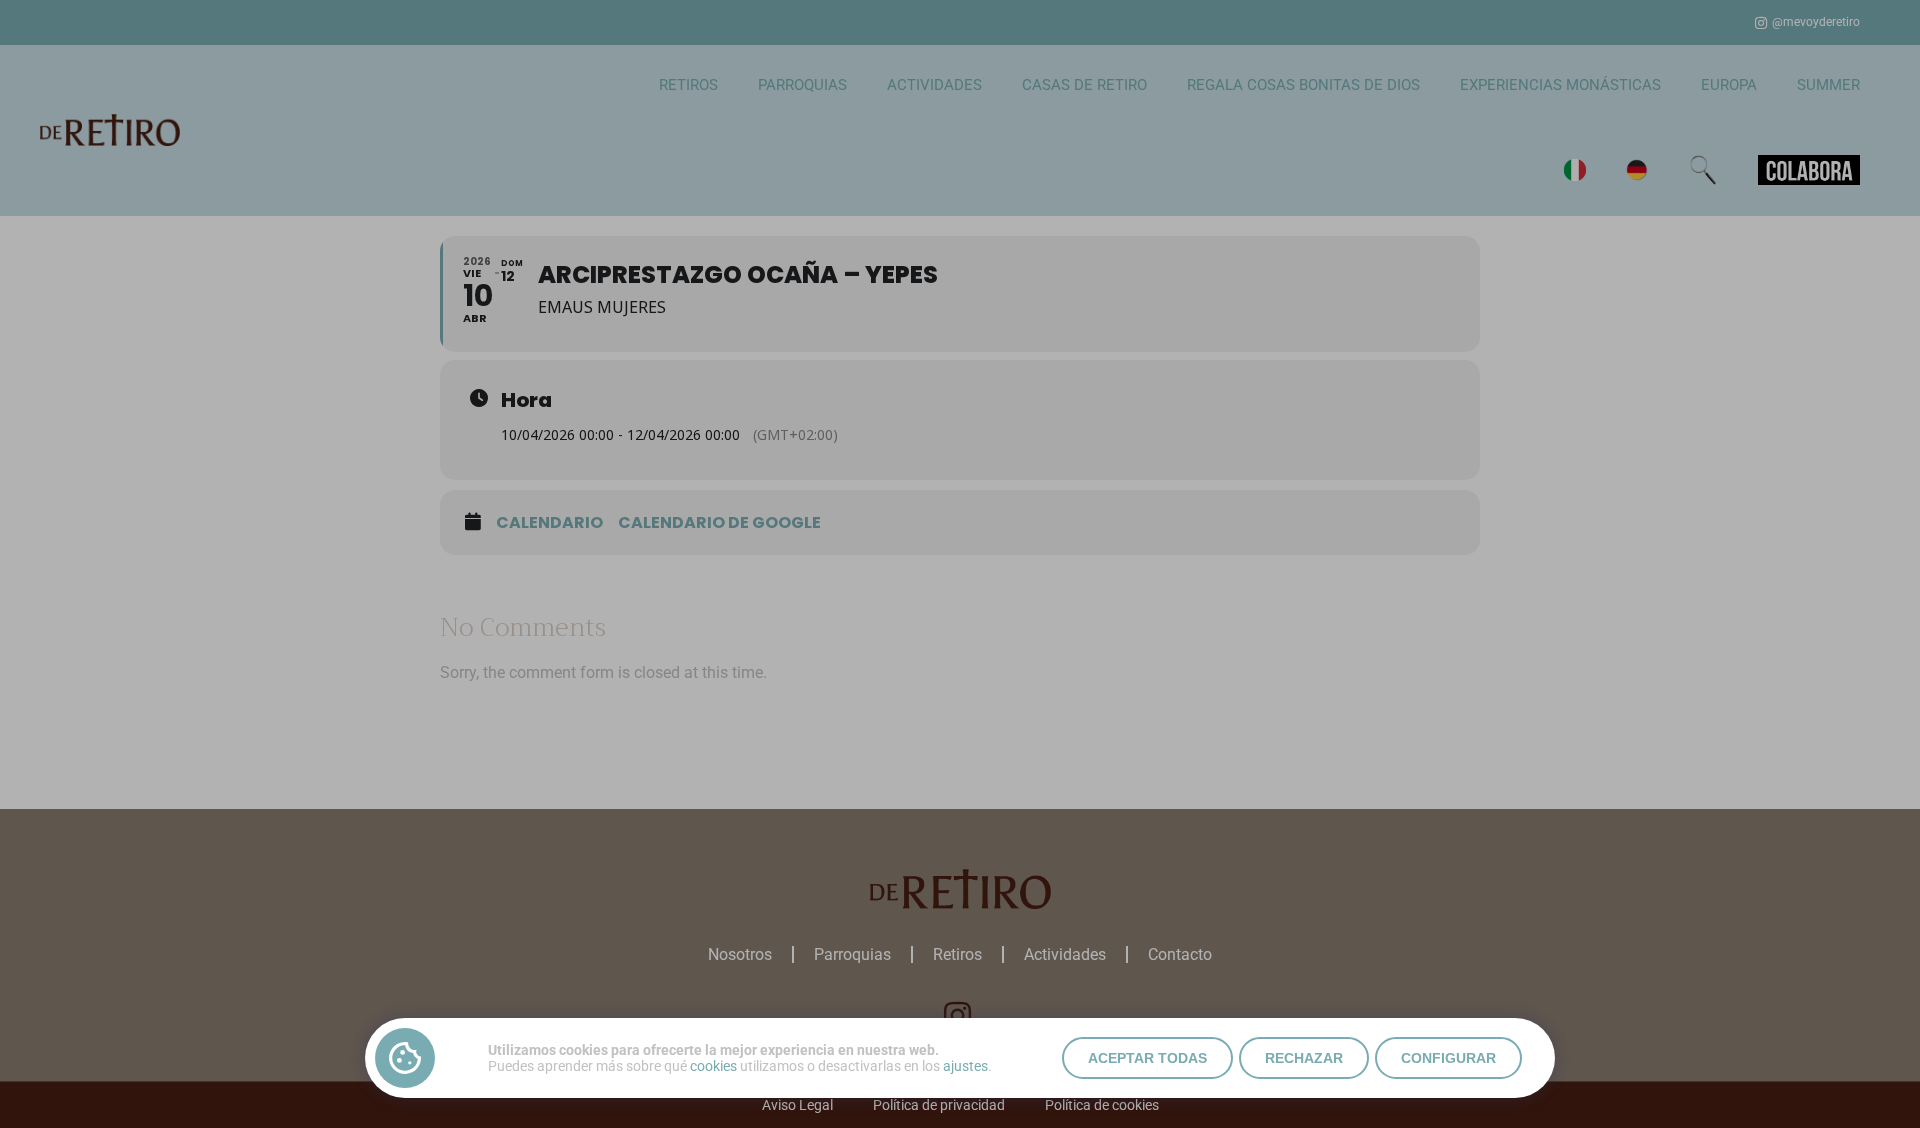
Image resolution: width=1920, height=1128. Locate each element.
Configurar (1448, 1058)
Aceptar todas (1147, 1058)
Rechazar (1304, 1058)
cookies (713, 1066)
